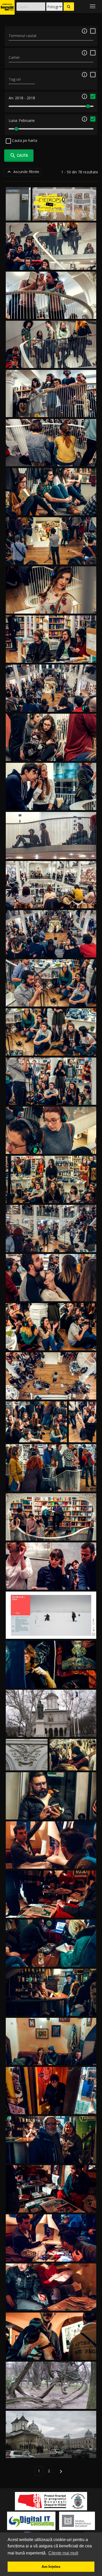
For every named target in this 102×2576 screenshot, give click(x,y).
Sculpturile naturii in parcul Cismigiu (51, 2403)
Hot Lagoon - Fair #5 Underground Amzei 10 (51, 1862)
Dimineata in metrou (73, 1764)
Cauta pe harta (24, 140)
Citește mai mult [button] (63, 2553)
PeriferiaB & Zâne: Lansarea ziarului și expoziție (51, 1584)
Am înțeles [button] (51, 2567)
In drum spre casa (51, 1813)
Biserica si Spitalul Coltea (51, 2452)
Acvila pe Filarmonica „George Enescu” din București (27, 1759)
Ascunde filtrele (23, 172)
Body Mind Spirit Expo (51, 1682)
